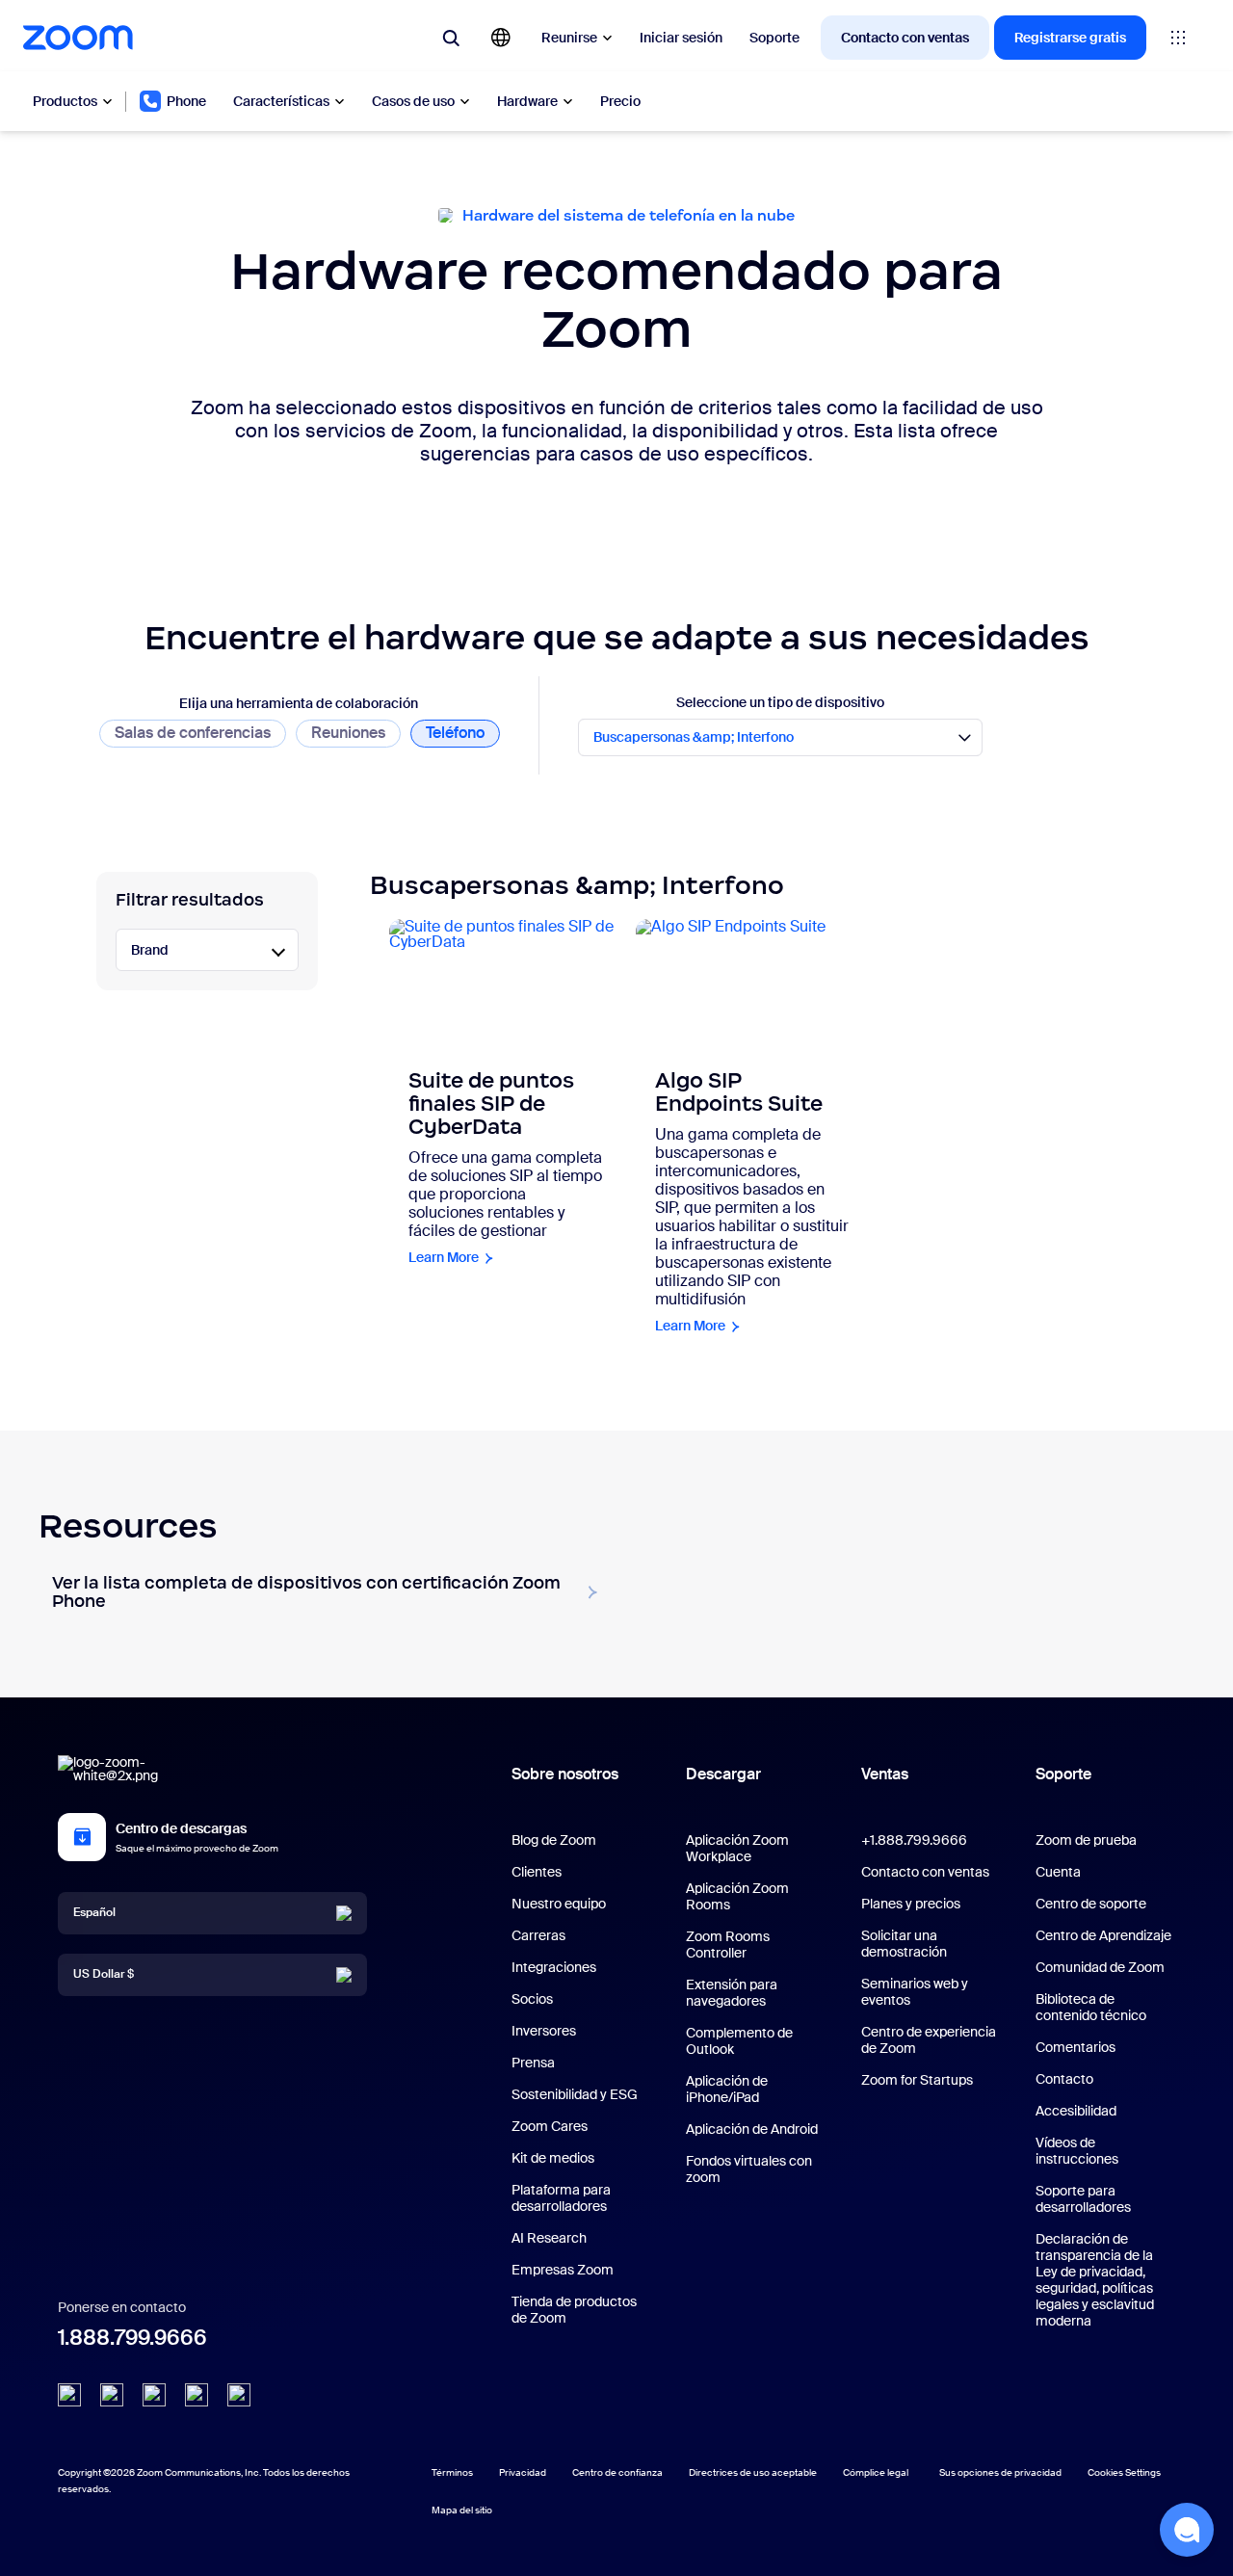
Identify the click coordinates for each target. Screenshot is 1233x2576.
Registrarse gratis (1070, 38)
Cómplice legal (876, 2472)
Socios (532, 1999)
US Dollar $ (104, 1974)
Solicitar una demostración (904, 1944)
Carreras (538, 1935)
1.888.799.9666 (132, 2338)
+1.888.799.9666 (914, 1840)
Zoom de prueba (1086, 1840)
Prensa (533, 2063)
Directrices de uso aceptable (753, 2472)
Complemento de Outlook (739, 2041)
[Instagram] (239, 2395)
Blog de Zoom (554, 1840)
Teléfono (455, 733)
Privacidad (523, 2472)
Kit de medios (553, 2158)
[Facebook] (197, 2395)
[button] (1187, 2530)
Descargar (723, 1774)
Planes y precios (911, 1904)
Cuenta (1058, 1872)
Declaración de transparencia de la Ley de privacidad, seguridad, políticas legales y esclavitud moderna (1095, 2280)
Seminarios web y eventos (915, 1992)
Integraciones (554, 1967)
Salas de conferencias (193, 733)
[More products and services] (1178, 38)
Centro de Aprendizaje (1103, 1935)
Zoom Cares (550, 2126)
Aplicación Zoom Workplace (737, 1848)
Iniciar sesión (681, 38)
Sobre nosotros (565, 1774)
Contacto (1064, 2079)
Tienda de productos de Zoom (574, 2310)
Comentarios (1076, 2047)
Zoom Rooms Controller (728, 1945)
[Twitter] (112, 2395)
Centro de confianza (617, 2472)
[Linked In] (69, 2395)
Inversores (544, 2031)
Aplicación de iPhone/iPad (727, 2089)
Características (281, 101)
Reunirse (569, 38)
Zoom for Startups (917, 2080)
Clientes (537, 1872)
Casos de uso (413, 101)
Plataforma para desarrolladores (561, 2198)
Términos (452, 2472)
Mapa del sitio (462, 2510)
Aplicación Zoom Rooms (737, 1896)
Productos (65, 101)
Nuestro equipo (559, 1904)
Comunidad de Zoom (1100, 1967)
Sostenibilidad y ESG (575, 2094)
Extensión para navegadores (732, 1993)
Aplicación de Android (752, 2129)
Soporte (774, 38)
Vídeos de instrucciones (1077, 2151)
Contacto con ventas (905, 38)
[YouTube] (154, 2395)
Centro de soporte (1091, 1904)
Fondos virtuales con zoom (749, 2169)
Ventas (885, 1774)
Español (94, 1912)
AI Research (549, 2238)
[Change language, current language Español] (501, 38)
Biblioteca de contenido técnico (1091, 2007)
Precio (620, 101)
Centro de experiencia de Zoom (929, 2040)
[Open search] (451, 38)
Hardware (527, 101)
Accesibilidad (1076, 2111)
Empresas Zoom (563, 2270)
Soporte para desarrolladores (1083, 2199)
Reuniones (348, 733)
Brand (150, 950)
